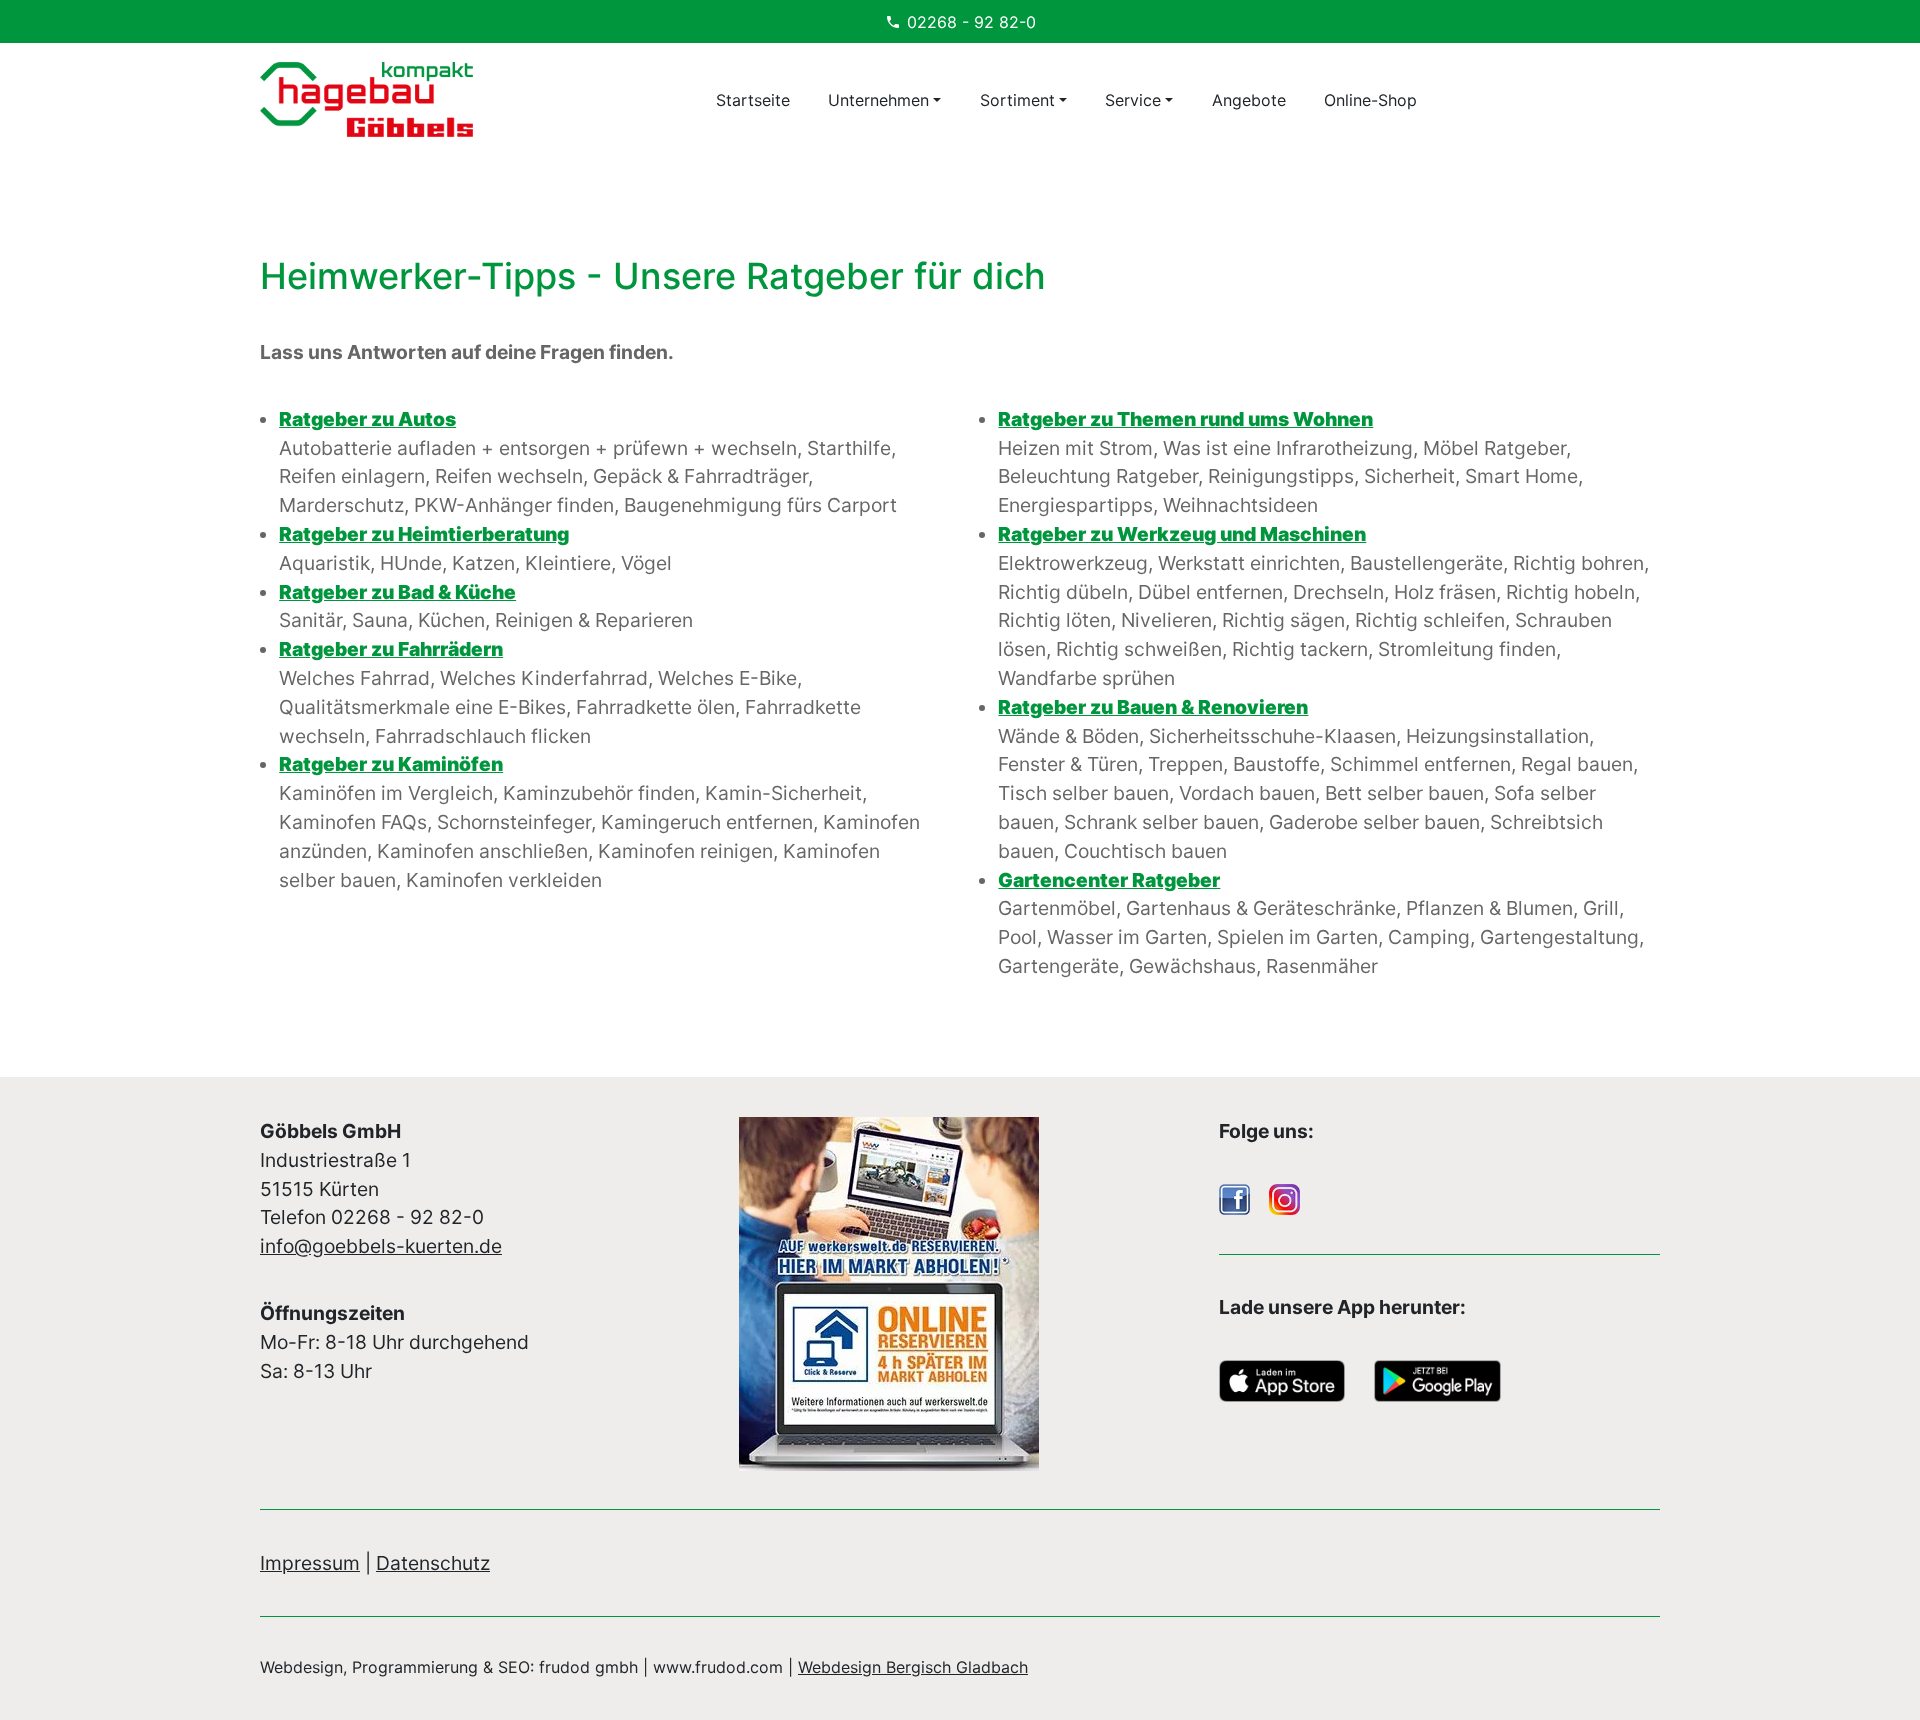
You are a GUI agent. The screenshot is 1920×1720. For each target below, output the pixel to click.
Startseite (753, 100)
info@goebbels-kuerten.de (381, 1246)
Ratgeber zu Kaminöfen (391, 764)
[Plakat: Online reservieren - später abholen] (959, 1294)
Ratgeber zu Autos (367, 419)
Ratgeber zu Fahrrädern (391, 649)
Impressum (310, 1563)
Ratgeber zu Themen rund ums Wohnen (1185, 419)
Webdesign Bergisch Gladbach (913, 1667)
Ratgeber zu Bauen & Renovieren (1153, 707)
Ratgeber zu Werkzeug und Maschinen (1182, 534)
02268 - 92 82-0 (971, 22)
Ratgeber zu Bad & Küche (397, 592)
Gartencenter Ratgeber (1109, 880)
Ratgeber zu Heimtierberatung (424, 534)
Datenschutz (433, 1563)
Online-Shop (1370, 100)
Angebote (1249, 100)
